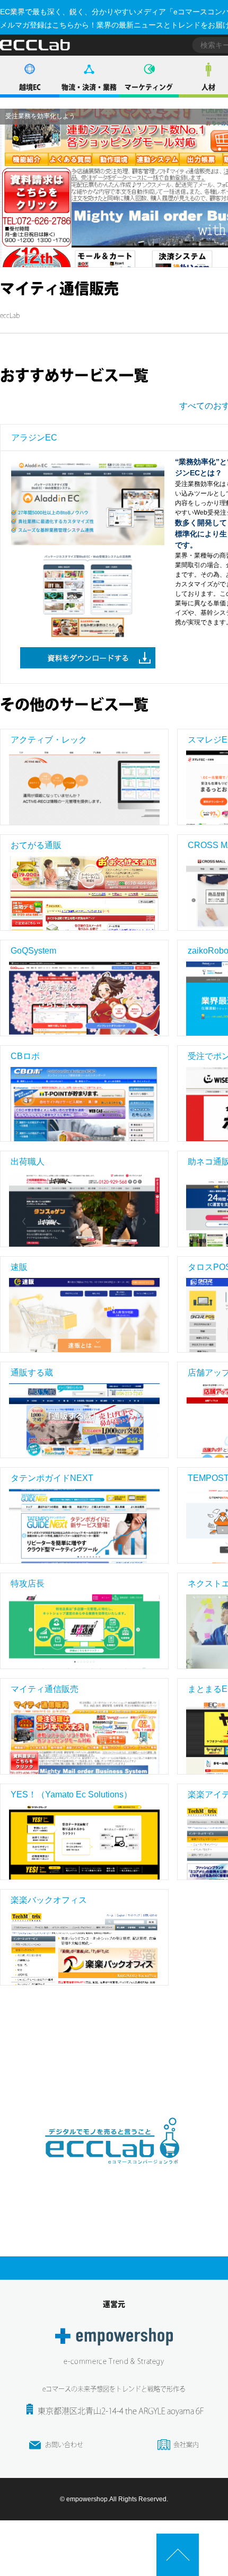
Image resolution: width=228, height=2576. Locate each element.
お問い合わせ (64, 2445)
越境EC (30, 87)
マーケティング (149, 87)
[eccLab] (114, 2173)
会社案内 (186, 2445)
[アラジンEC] (88, 508)
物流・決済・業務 (89, 87)
